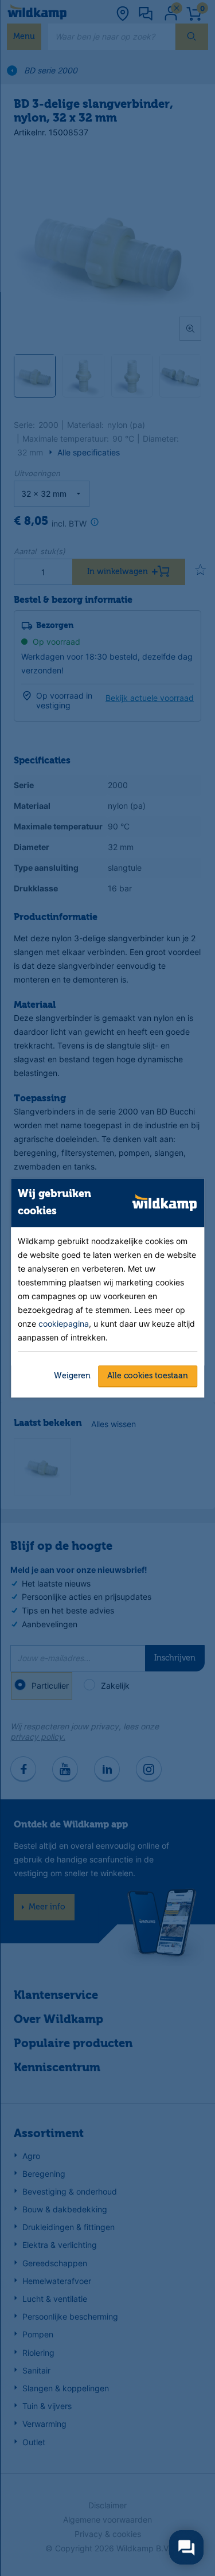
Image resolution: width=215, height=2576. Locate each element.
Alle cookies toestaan (148, 1375)
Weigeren (72, 1375)
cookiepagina (64, 1323)
